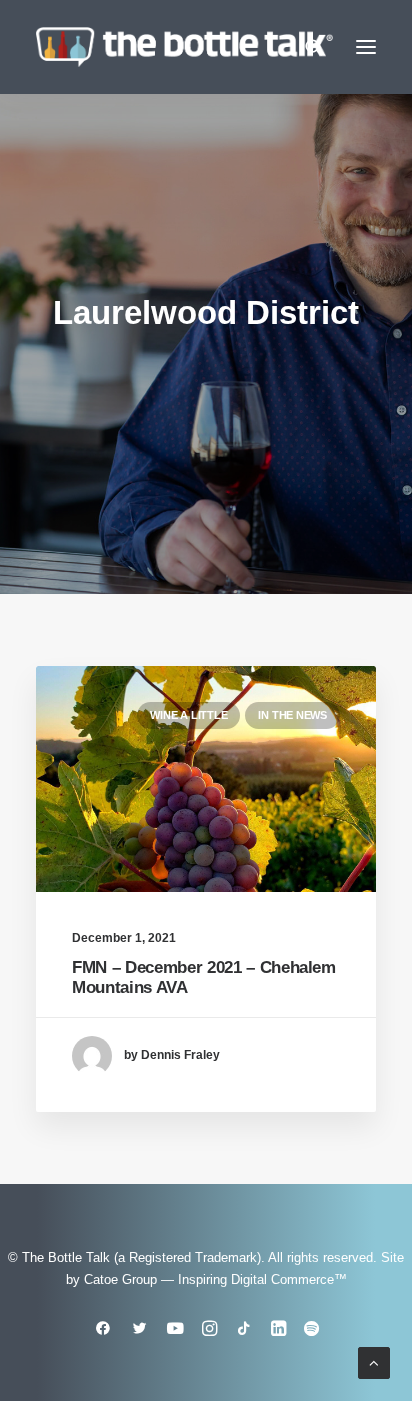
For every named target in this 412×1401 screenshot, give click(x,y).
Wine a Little (188, 715)
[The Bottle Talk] (184, 47)
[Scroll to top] (374, 1361)
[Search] (305, 47)
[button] (366, 47)
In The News (292, 715)
